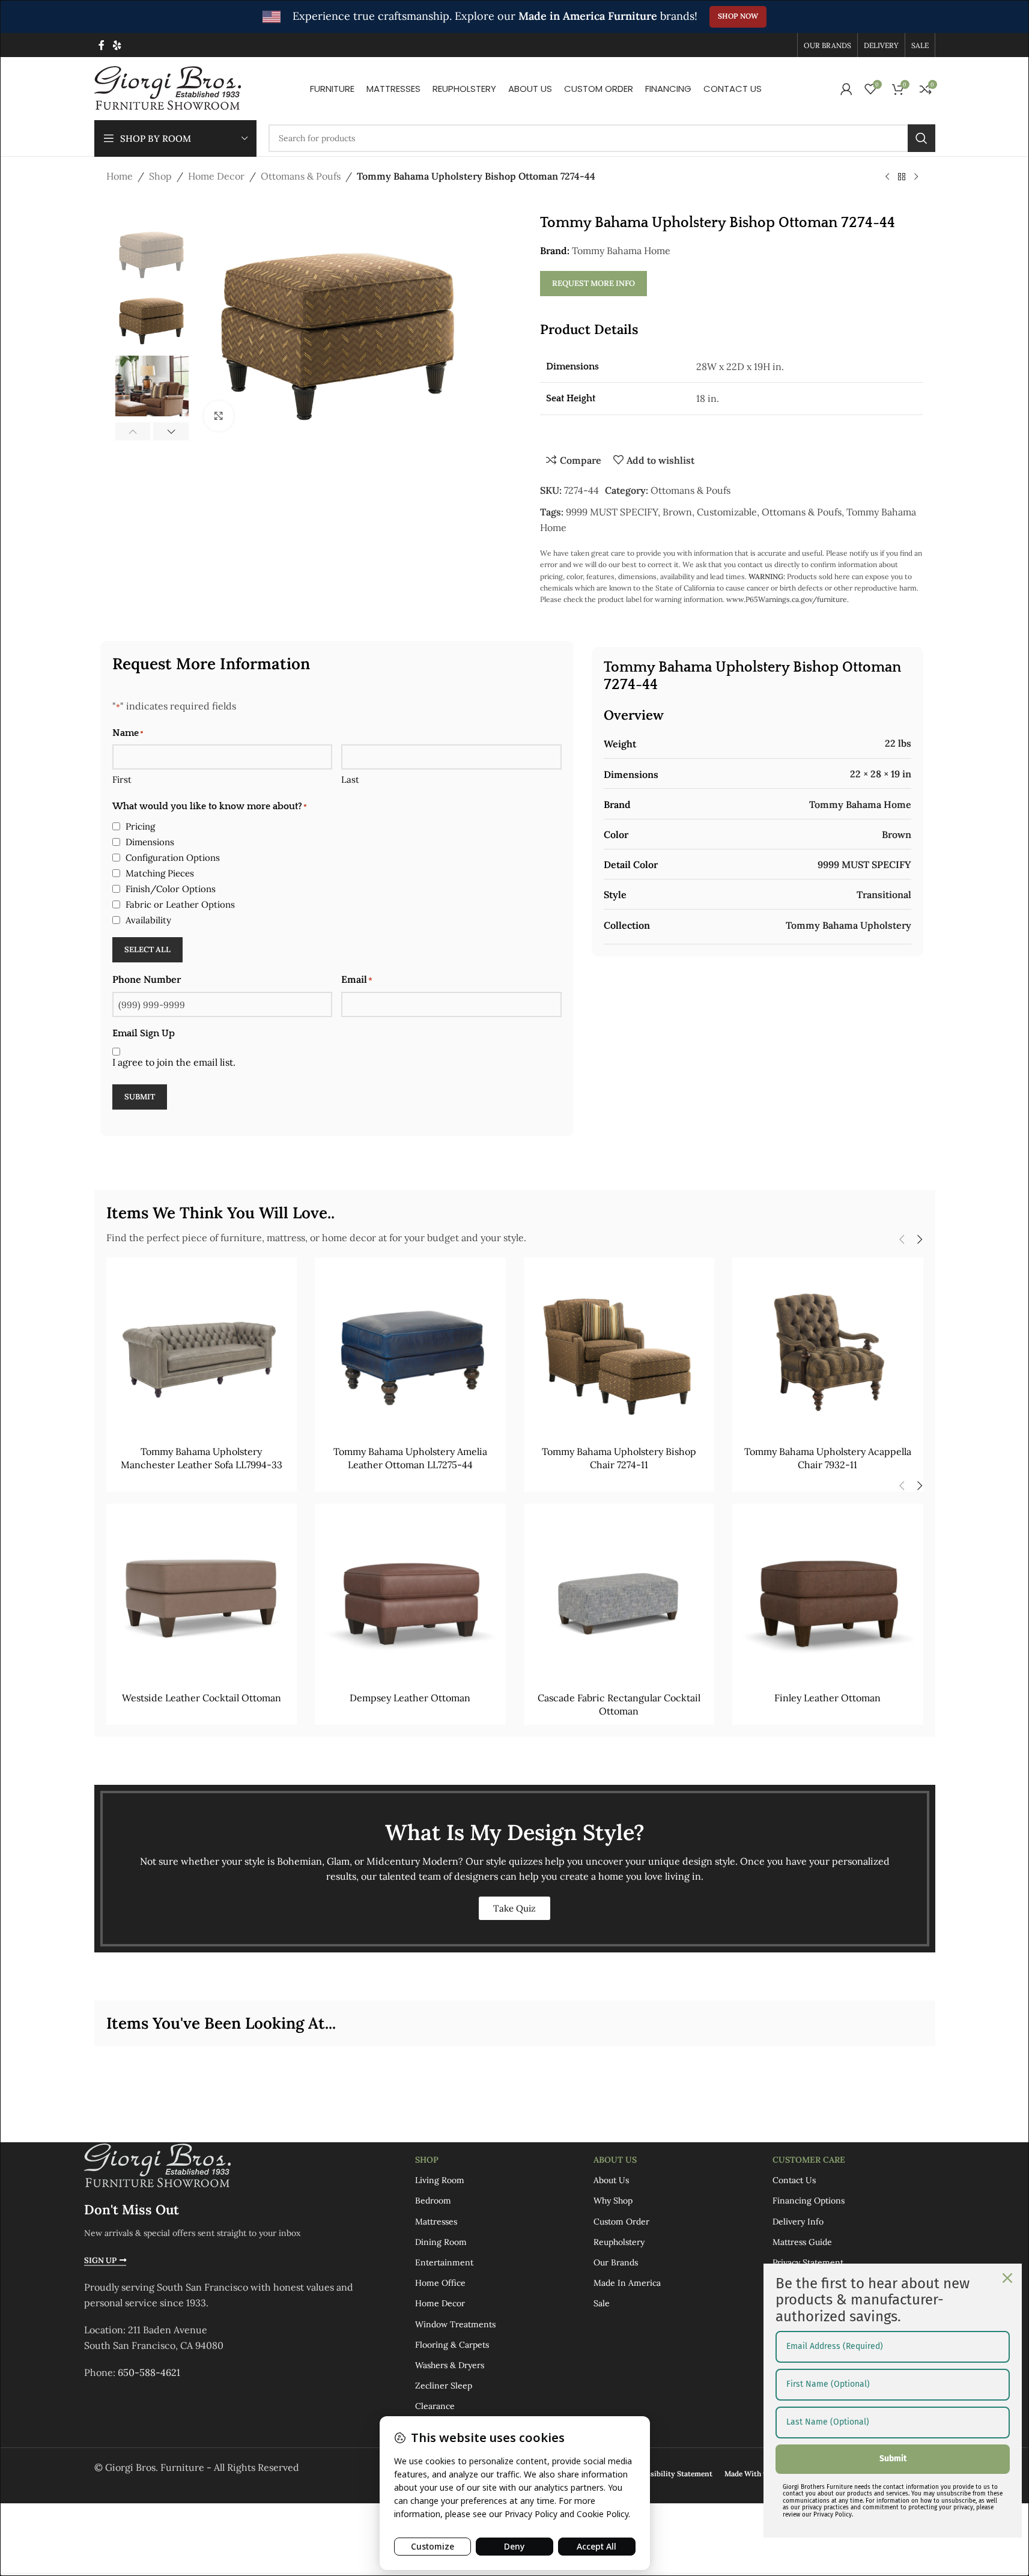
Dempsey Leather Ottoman (410, 1698)
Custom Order (621, 2222)
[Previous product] (887, 177)
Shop (160, 176)
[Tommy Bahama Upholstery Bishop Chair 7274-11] (619, 1353)
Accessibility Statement (672, 2474)
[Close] (1007, 2278)
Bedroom (433, 2201)
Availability (148, 920)
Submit (140, 1097)
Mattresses (436, 2222)
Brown (677, 512)
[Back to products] (902, 177)
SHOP (427, 2160)
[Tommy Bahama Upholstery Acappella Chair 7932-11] (828, 1353)
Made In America (627, 2283)
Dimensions (150, 842)
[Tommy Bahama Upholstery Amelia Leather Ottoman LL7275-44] (410, 1353)
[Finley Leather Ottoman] (828, 1599)
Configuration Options (173, 858)
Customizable (727, 512)
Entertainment (444, 2262)
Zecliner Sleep (444, 2386)
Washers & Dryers (450, 2365)
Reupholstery (619, 2242)
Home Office (440, 2283)
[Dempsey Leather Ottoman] (410, 1599)
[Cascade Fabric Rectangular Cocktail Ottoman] (619, 1599)
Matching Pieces (160, 873)
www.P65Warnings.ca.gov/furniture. (788, 599)
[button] (133, 431)
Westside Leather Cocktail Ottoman (202, 1698)
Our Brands (616, 2262)
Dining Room (441, 2242)
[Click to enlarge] (219, 416)
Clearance (435, 2407)
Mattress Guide (802, 2242)
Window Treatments (455, 2324)
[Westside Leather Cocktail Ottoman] (202, 1599)
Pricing (140, 826)
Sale (602, 2304)
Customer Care (809, 2160)
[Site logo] (168, 88)
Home (120, 176)
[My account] (846, 89)
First (122, 779)
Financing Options (809, 2201)
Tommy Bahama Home (621, 251)
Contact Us (794, 2181)
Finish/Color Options (171, 889)
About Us (615, 2160)
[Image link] (157, 2165)
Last (350, 779)
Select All (147, 949)
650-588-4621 (149, 2373)
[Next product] (916, 177)
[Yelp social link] (117, 45)
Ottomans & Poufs (301, 176)
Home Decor (216, 176)
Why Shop (613, 2201)
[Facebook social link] (102, 45)
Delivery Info (798, 2222)
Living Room (440, 2181)
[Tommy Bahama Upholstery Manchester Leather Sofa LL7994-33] (202, 1353)
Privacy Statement (808, 2262)
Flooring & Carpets (452, 2345)
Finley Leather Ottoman (827, 1698)
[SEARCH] (921, 138)
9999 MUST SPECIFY (612, 512)
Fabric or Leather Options (180, 904)
